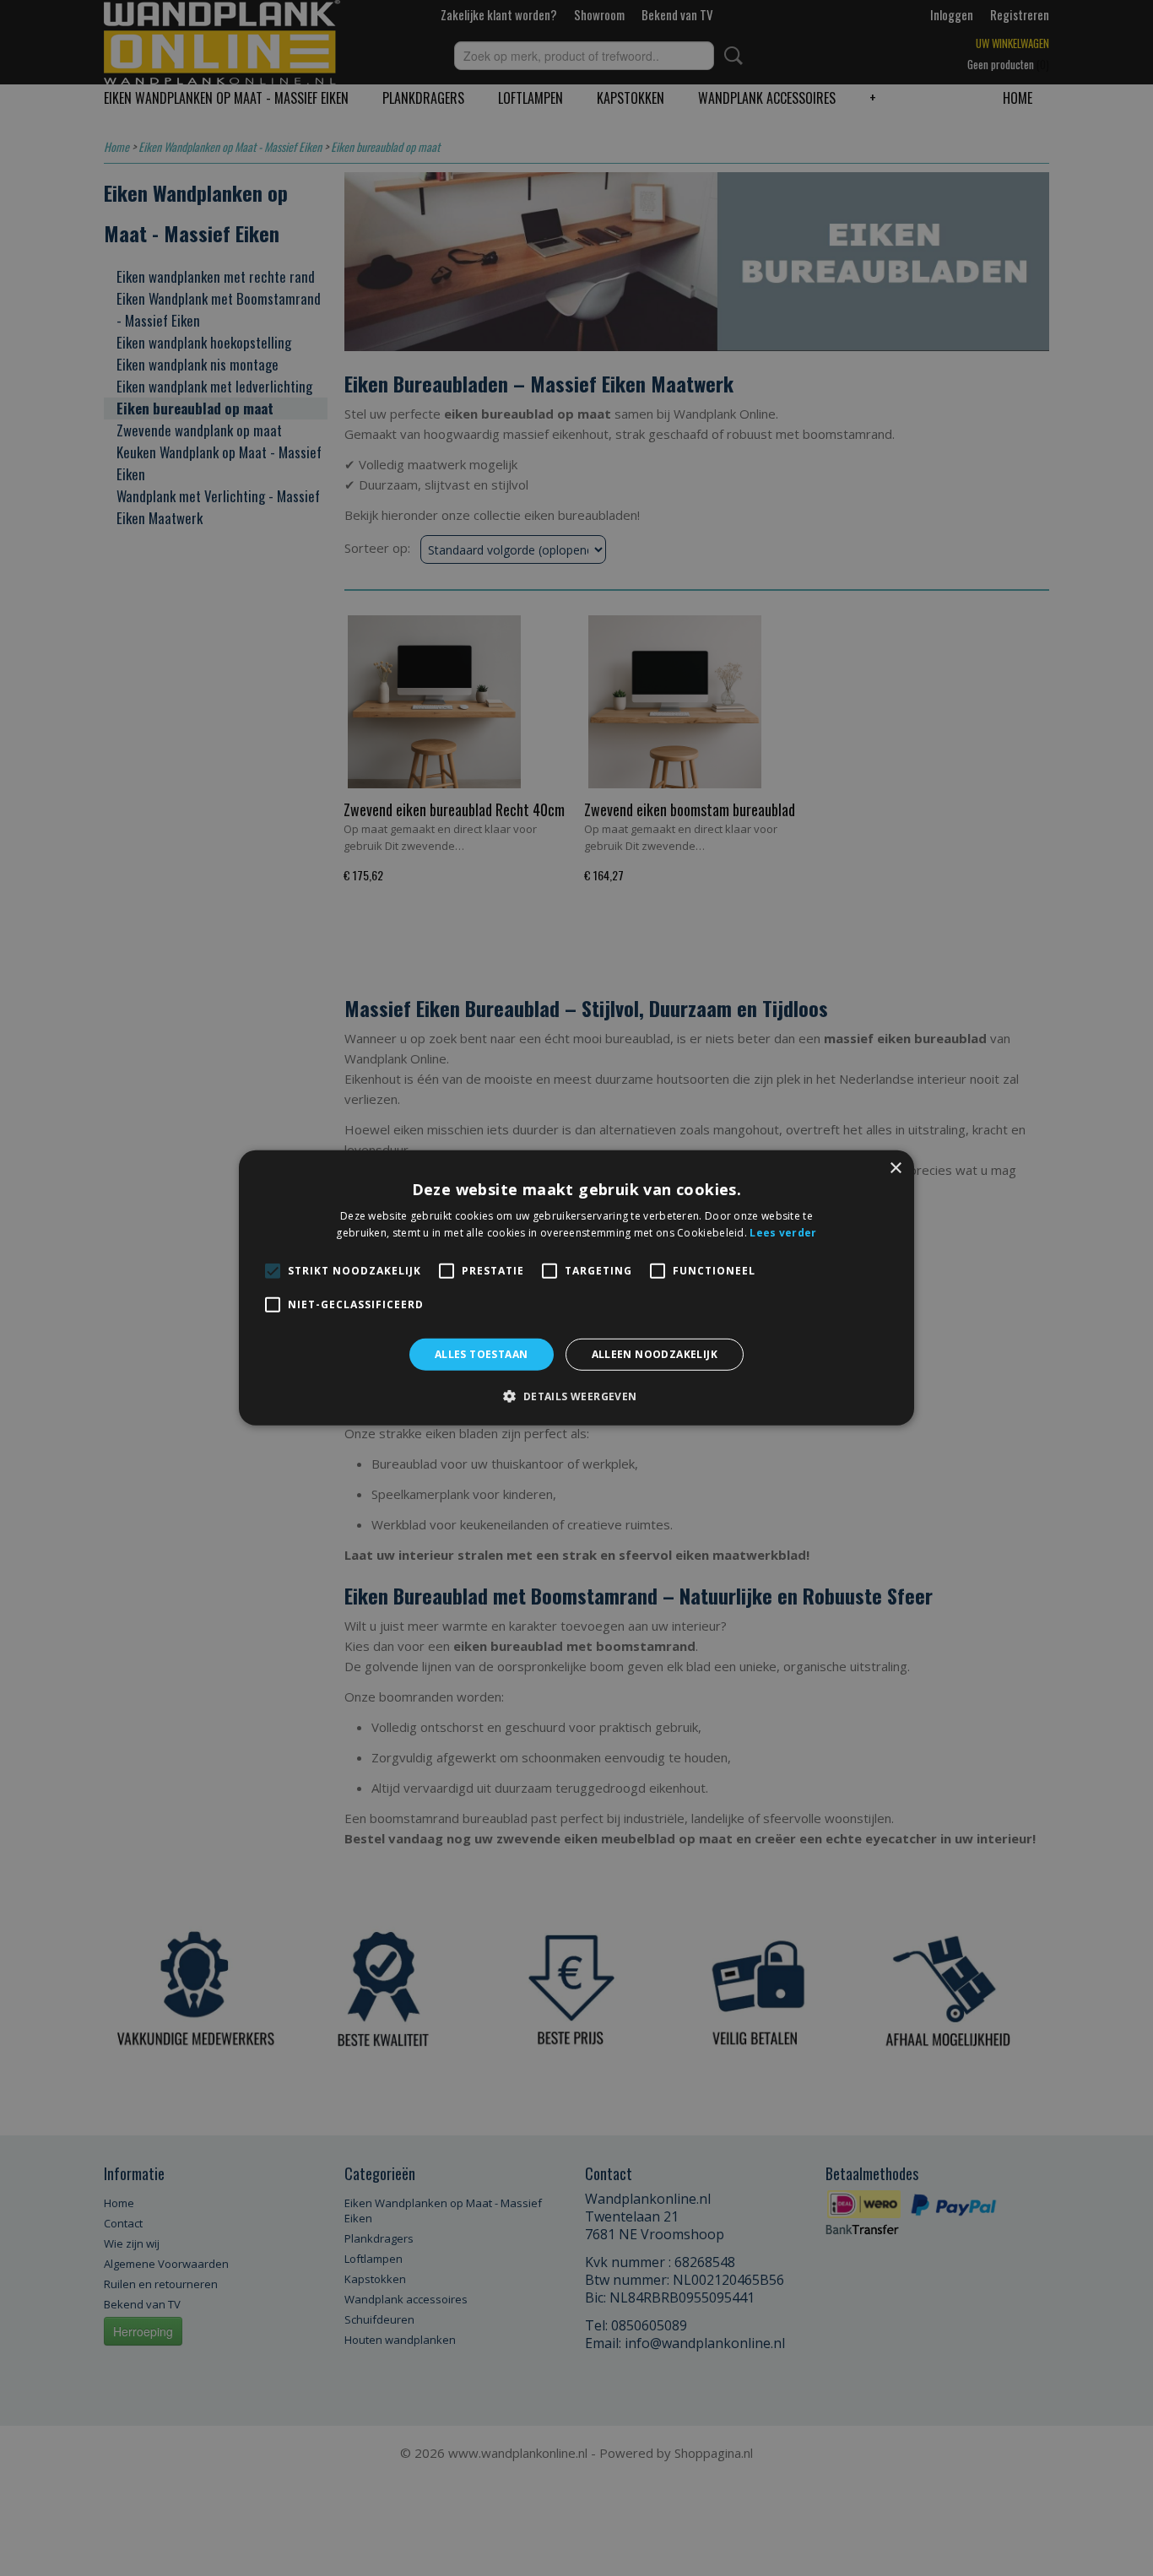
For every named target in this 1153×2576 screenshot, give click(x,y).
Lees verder (783, 1233)
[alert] (576, 1288)
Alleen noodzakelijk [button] (655, 1354)
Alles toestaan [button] (482, 1354)
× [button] (895, 1169)
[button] (576, 1396)
